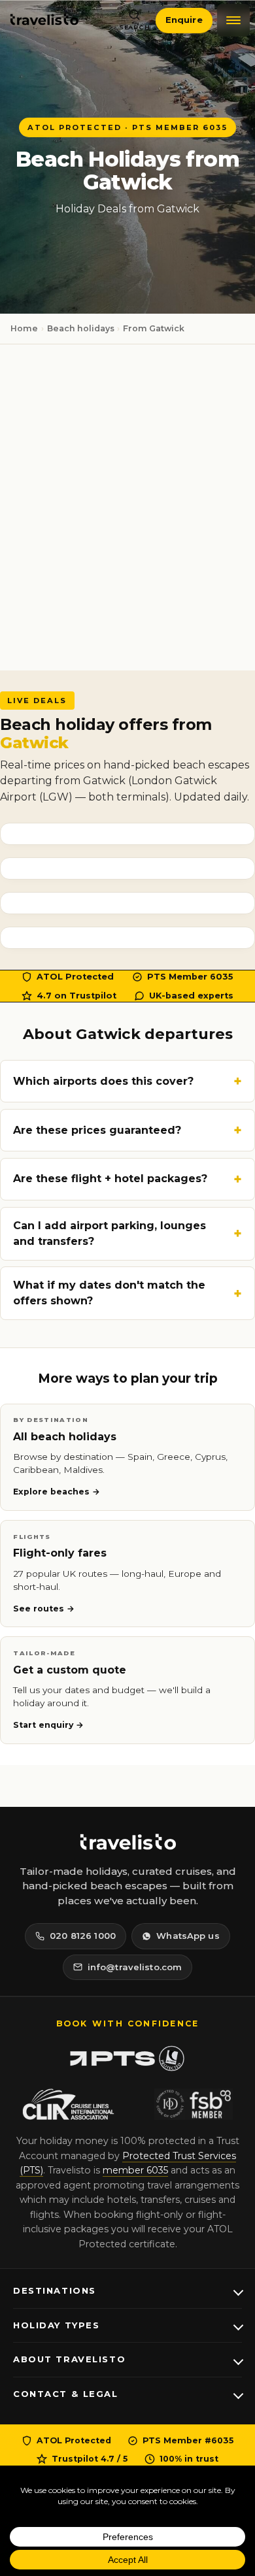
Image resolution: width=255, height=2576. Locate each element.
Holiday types (56, 2325)
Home (24, 328)
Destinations (55, 2290)
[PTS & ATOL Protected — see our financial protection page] (127, 2058)
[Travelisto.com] (127, 1842)
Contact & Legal (66, 2394)
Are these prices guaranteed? (97, 1130)
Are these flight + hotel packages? (110, 1179)
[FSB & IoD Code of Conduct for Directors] (194, 2104)
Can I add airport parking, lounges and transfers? (110, 1233)
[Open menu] (233, 20)
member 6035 (135, 2170)
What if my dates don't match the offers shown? (109, 1293)
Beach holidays (81, 328)
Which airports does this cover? (103, 1081)
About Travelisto (69, 2359)
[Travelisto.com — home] (44, 20)
